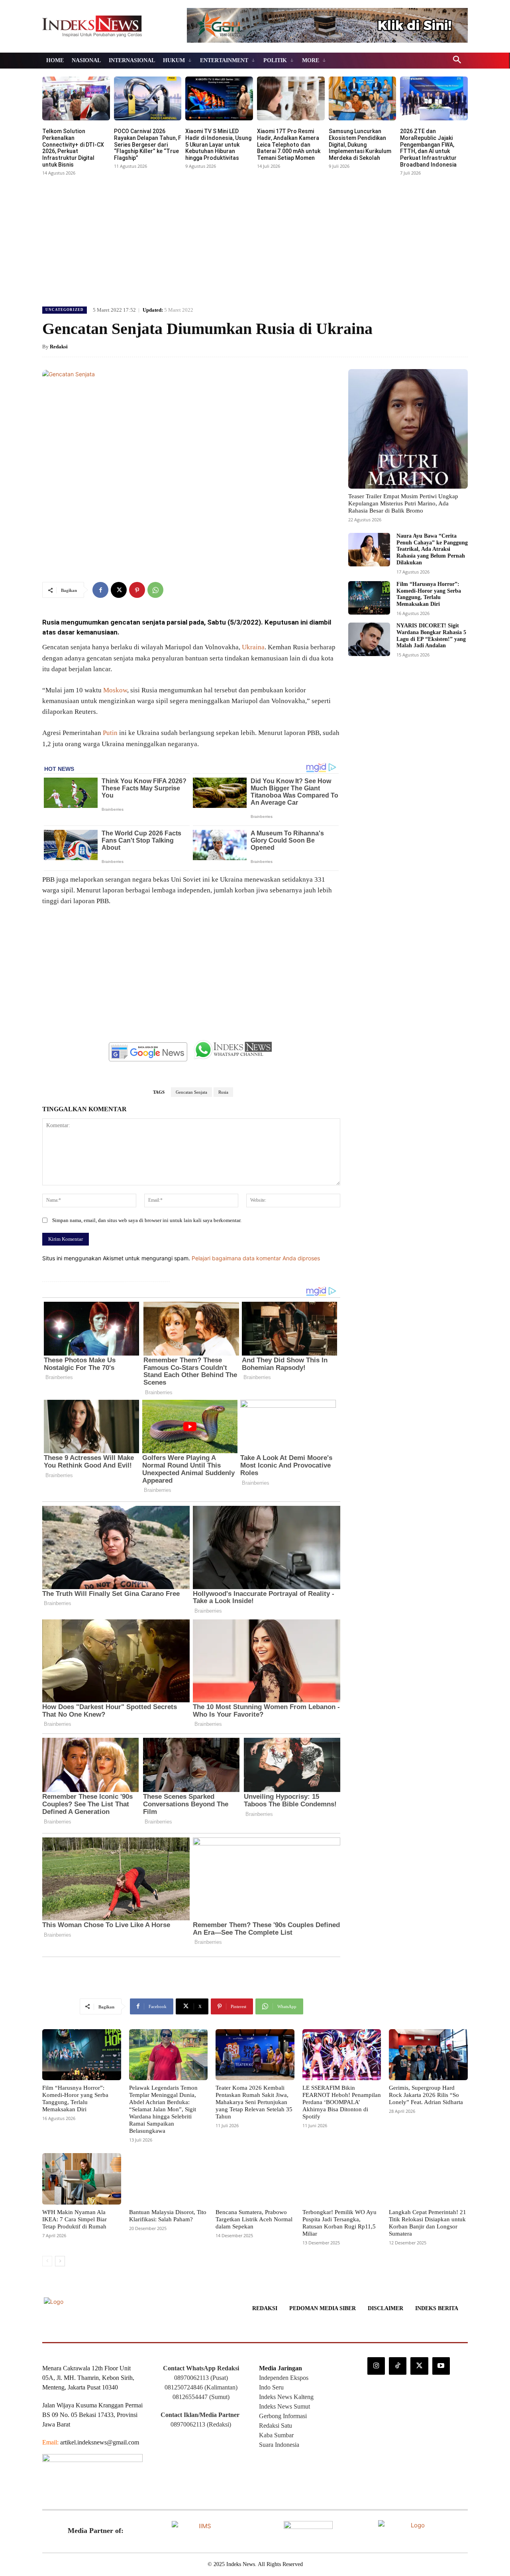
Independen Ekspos (284, 2378)
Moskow (115, 690)
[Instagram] (376, 2366)
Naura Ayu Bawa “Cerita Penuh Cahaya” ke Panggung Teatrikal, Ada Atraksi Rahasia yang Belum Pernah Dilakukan (432, 549)
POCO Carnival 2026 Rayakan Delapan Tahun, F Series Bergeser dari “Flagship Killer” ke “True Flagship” (148, 144)
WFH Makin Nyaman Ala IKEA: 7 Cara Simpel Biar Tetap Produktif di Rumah (75, 2219)
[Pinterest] (137, 590)
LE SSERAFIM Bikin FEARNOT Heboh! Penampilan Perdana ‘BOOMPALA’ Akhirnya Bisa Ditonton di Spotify (342, 2102)
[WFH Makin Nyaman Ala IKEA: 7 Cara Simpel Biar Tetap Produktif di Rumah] (82, 2179)
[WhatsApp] (155, 590)
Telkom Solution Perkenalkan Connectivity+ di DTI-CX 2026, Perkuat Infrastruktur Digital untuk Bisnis (73, 148)
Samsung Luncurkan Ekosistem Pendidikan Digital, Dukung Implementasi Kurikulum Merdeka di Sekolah (360, 144)
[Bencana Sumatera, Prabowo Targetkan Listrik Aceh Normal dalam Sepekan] (255, 2179)
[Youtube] (441, 2366)
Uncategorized (65, 310)
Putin (110, 733)
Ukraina (253, 647)
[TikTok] (398, 2366)
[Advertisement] (255, 238)
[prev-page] (47, 2261)
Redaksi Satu (276, 2426)
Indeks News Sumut (284, 2406)
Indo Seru (271, 2387)
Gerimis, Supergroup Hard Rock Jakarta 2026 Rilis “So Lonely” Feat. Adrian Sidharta (426, 2095)
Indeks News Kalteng (286, 2397)
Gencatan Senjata (191, 1092)
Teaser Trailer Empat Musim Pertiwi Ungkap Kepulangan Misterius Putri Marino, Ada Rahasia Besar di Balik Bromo (403, 503)
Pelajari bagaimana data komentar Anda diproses (256, 1258)
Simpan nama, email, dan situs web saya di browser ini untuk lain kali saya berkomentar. (147, 1220)
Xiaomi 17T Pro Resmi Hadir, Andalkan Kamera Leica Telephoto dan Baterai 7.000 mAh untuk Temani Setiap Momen (289, 144)
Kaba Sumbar (276, 2435)
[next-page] (60, 2261)
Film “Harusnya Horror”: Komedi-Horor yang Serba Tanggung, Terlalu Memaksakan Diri (429, 594)
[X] (119, 590)
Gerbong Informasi (283, 2416)
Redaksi (59, 347)
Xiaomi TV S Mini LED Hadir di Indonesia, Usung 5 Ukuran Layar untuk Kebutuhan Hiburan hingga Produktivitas (218, 144)
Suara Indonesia (279, 2445)
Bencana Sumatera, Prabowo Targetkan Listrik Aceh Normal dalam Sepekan (254, 2219)
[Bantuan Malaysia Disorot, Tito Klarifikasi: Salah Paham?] (169, 2179)
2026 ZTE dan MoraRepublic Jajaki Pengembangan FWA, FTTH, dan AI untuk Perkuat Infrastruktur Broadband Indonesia (428, 148)
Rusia (223, 1092)
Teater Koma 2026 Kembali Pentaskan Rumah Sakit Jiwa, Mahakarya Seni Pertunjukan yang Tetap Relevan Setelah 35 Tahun (254, 2102)
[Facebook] (100, 590)
